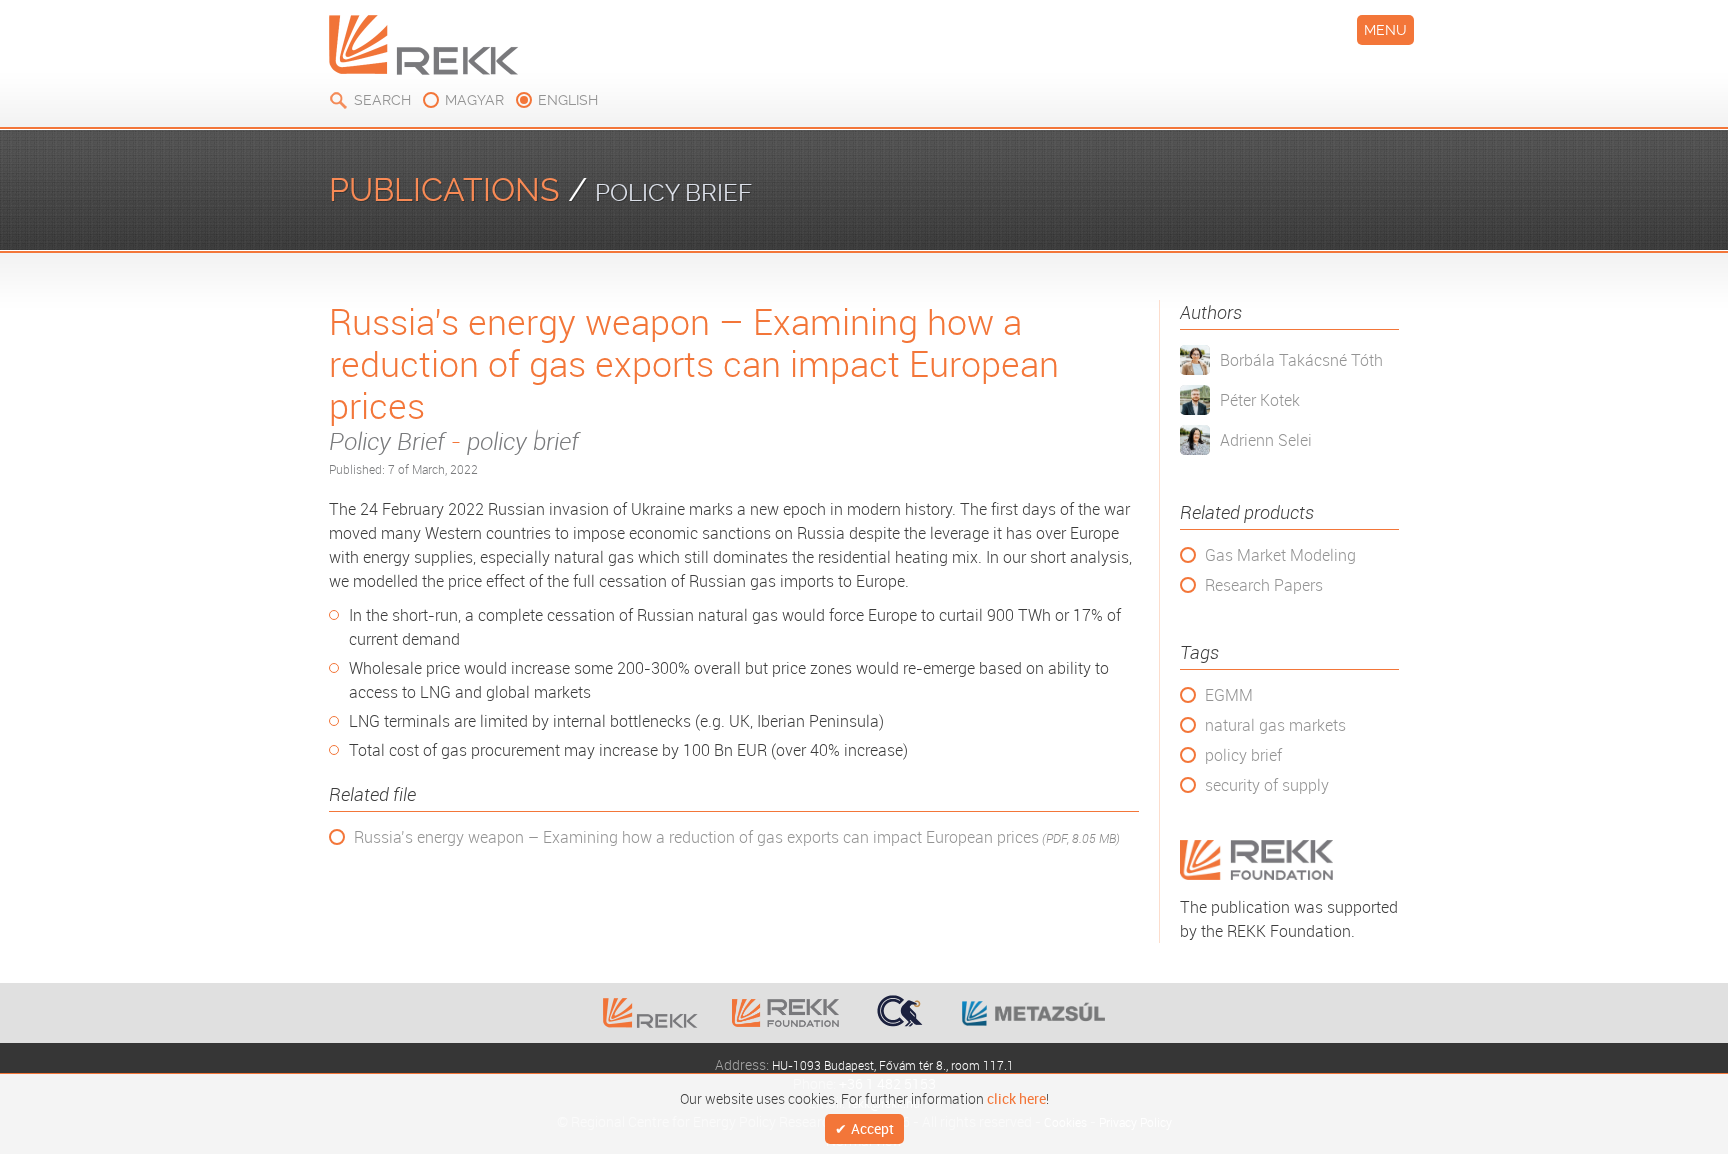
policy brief (1243, 755)
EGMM (1229, 695)
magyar (474, 100)
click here (1016, 1097)
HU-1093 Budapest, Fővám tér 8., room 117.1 (893, 1064)
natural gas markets (1275, 725)
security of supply (1267, 785)
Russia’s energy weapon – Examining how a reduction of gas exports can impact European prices (737, 837)
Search (382, 100)
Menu (1385, 30)
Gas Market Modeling (1280, 555)
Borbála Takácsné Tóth (1301, 360)
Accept (872, 1129)
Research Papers (1264, 585)
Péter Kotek (1260, 400)
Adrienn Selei (1266, 440)
